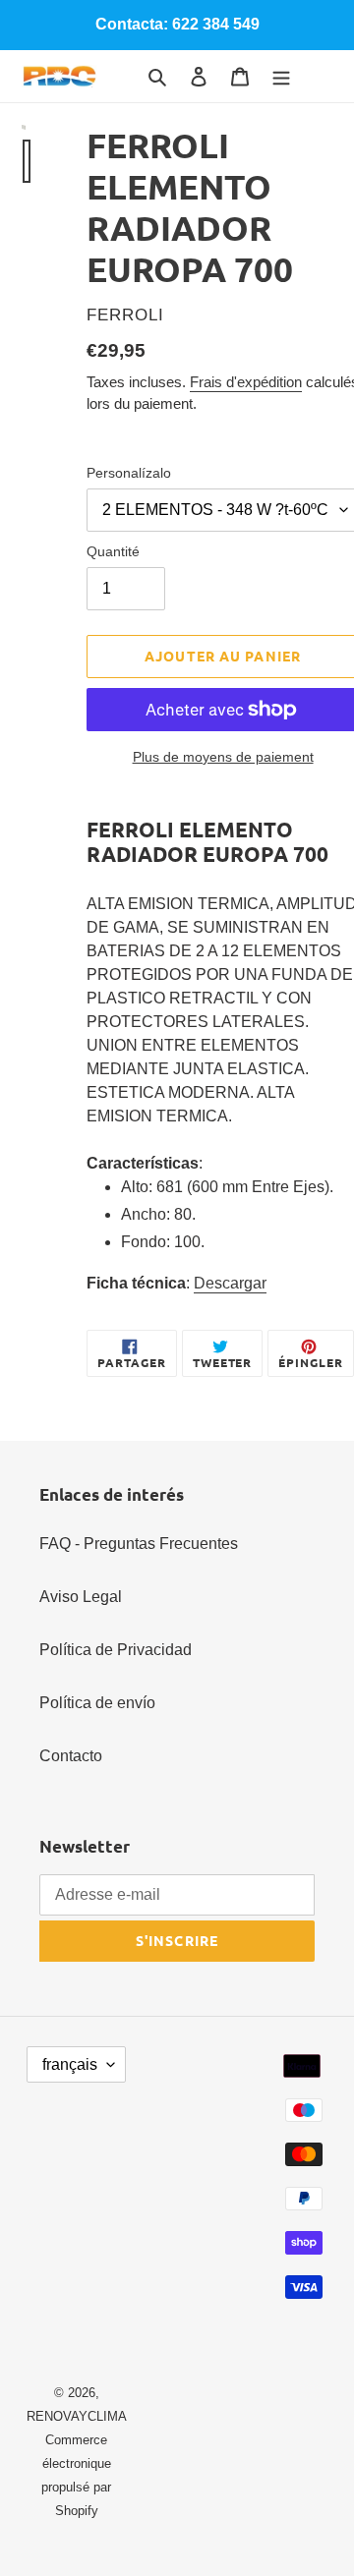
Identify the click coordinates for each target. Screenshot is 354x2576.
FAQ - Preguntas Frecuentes (139, 1544)
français (70, 2064)
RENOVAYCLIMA (77, 2416)
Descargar (230, 1283)
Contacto (71, 1756)
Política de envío (97, 1703)
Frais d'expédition (246, 382)
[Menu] (281, 76)
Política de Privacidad (116, 1650)
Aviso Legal (81, 1597)
